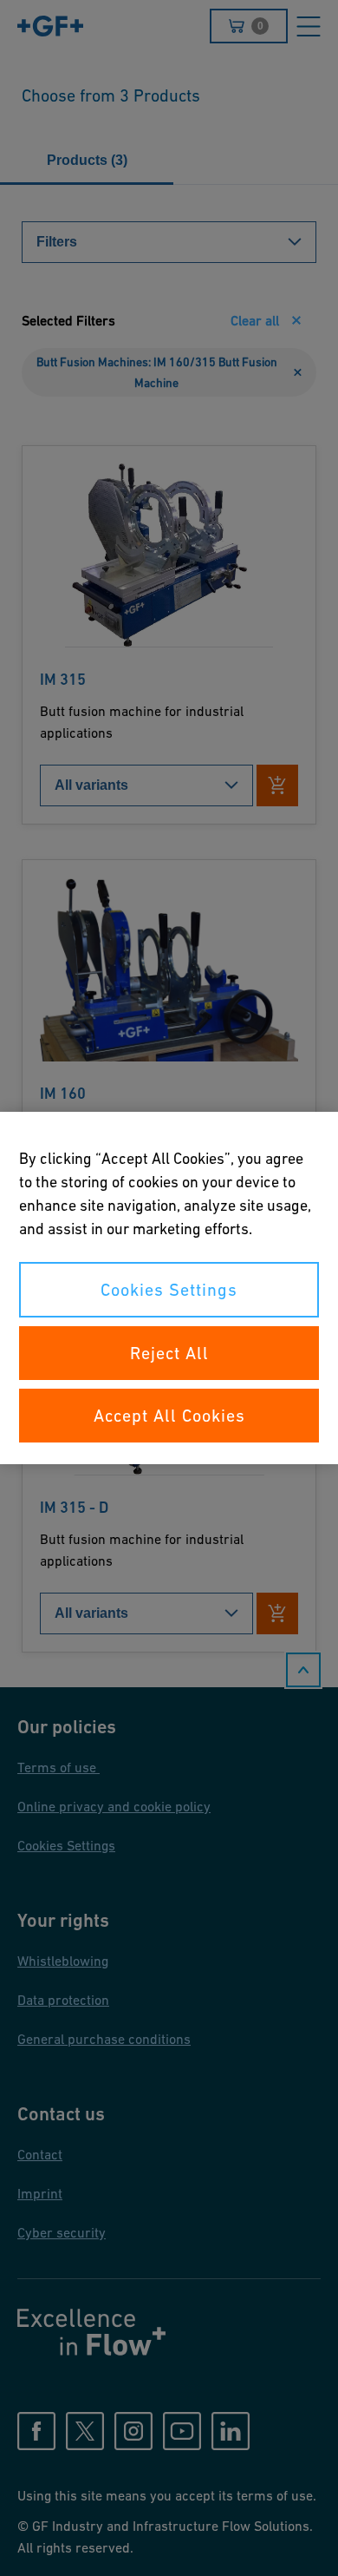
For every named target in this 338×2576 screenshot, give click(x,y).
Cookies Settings (169, 1290)
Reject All (169, 1353)
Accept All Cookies (169, 1416)
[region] (169, 1288)
